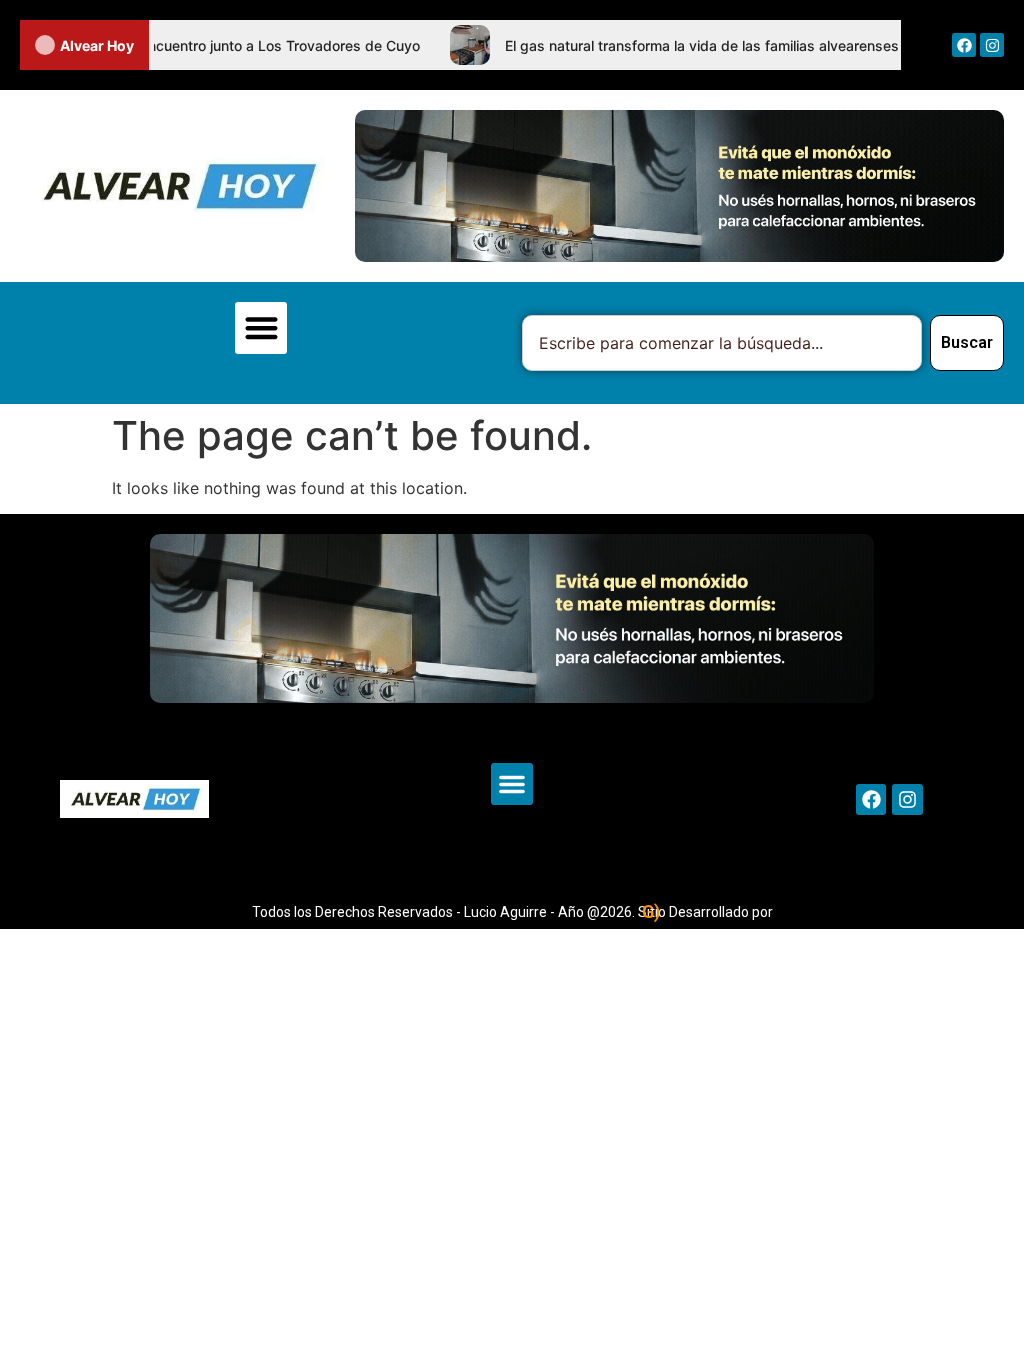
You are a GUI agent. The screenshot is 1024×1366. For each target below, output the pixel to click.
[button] (261, 328)
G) (651, 911)
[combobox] (722, 343)
